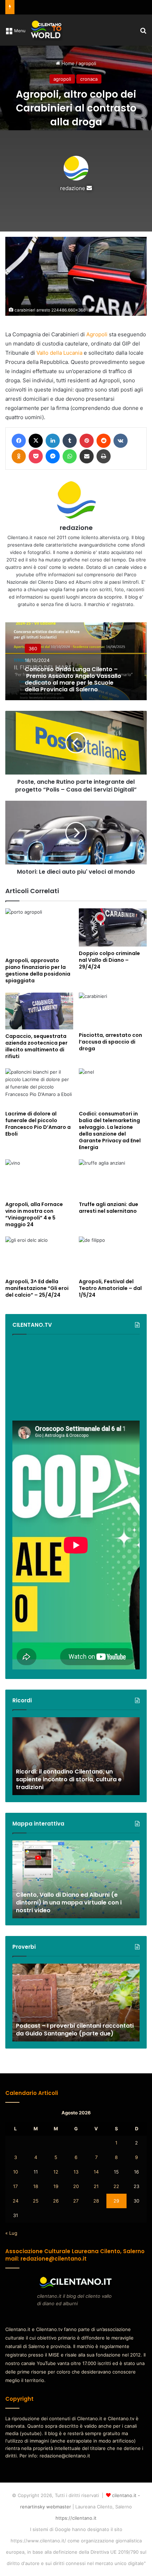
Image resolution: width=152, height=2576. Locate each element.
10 (16, 2172)
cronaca (89, 79)
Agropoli (97, 334)
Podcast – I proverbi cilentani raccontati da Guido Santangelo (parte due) (75, 2030)
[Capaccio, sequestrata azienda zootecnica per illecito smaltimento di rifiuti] (39, 1011)
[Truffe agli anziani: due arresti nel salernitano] (113, 1178)
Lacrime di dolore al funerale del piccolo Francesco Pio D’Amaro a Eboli (38, 1124)
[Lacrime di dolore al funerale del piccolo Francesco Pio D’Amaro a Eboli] (39, 1087)
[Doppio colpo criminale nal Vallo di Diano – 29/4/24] (113, 927)
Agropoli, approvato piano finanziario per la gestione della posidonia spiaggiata (38, 970)
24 (16, 2201)
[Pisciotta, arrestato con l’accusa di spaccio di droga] (113, 1010)
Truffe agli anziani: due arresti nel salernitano (109, 1208)
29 (116, 2201)
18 (36, 2186)
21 (96, 2186)
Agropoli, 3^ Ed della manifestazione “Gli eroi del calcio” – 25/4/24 (37, 1288)
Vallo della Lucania (59, 353)
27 (76, 2201)
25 (36, 2201)
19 (56, 2186)
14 (96, 2172)
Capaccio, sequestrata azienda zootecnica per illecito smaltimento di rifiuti (36, 1046)
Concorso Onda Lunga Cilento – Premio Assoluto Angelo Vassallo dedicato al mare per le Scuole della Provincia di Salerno (73, 679)
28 (96, 2201)
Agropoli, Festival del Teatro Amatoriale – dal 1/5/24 (110, 1288)
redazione (73, 188)
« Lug (11, 2233)
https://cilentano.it (76, 2518)
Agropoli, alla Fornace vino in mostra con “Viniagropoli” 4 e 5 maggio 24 (34, 1214)
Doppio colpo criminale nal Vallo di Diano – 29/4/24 (109, 960)
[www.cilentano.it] (47, 30)
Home (67, 63)
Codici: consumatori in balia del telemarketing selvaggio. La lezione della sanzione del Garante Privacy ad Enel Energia (110, 1130)
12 (56, 2172)
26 (56, 2201)
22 (116, 2186)
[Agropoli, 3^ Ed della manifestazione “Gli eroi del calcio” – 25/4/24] (39, 1256)
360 (33, 648)
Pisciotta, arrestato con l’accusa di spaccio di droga (110, 1042)
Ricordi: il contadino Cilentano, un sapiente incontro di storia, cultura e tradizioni (69, 1780)
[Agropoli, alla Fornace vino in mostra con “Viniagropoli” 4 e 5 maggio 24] (39, 1178)
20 (76, 2186)
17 (15, 2186)
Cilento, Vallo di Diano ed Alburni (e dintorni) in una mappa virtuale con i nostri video (69, 1903)
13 (76, 2172)
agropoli (87, 63)
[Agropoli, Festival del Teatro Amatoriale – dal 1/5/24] (113, 1256)
